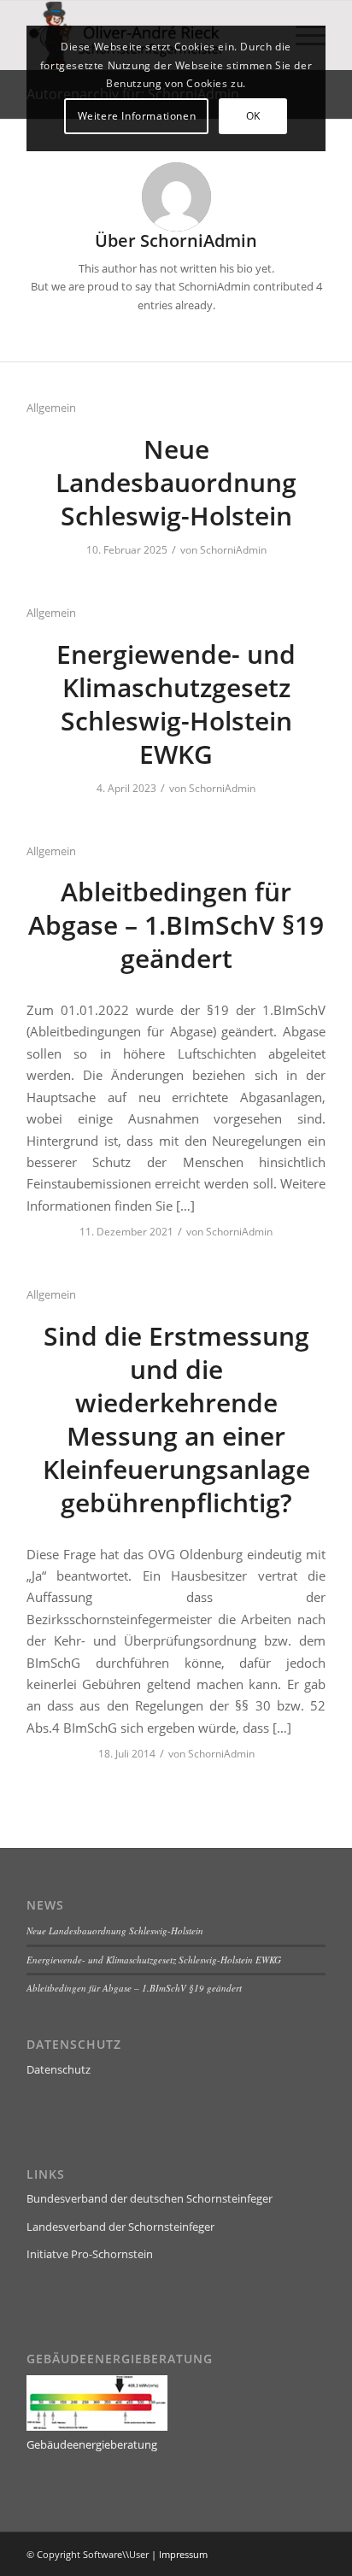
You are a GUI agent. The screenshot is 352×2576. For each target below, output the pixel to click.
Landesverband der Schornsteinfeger (120, 2227)
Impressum (183, 2554)
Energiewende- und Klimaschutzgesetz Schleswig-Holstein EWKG (176, 704)
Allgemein (51, 408)
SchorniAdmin (233, 550)
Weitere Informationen (137, 116)
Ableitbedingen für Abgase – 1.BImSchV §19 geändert (176, 925)
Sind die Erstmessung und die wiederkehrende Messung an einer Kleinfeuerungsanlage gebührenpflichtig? (176, 1419)
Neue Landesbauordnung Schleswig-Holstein (176, 482)
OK (253, 116)
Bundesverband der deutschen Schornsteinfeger (150, 2198)
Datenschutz (59, 2069)
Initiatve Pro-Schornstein (90, 2254)
